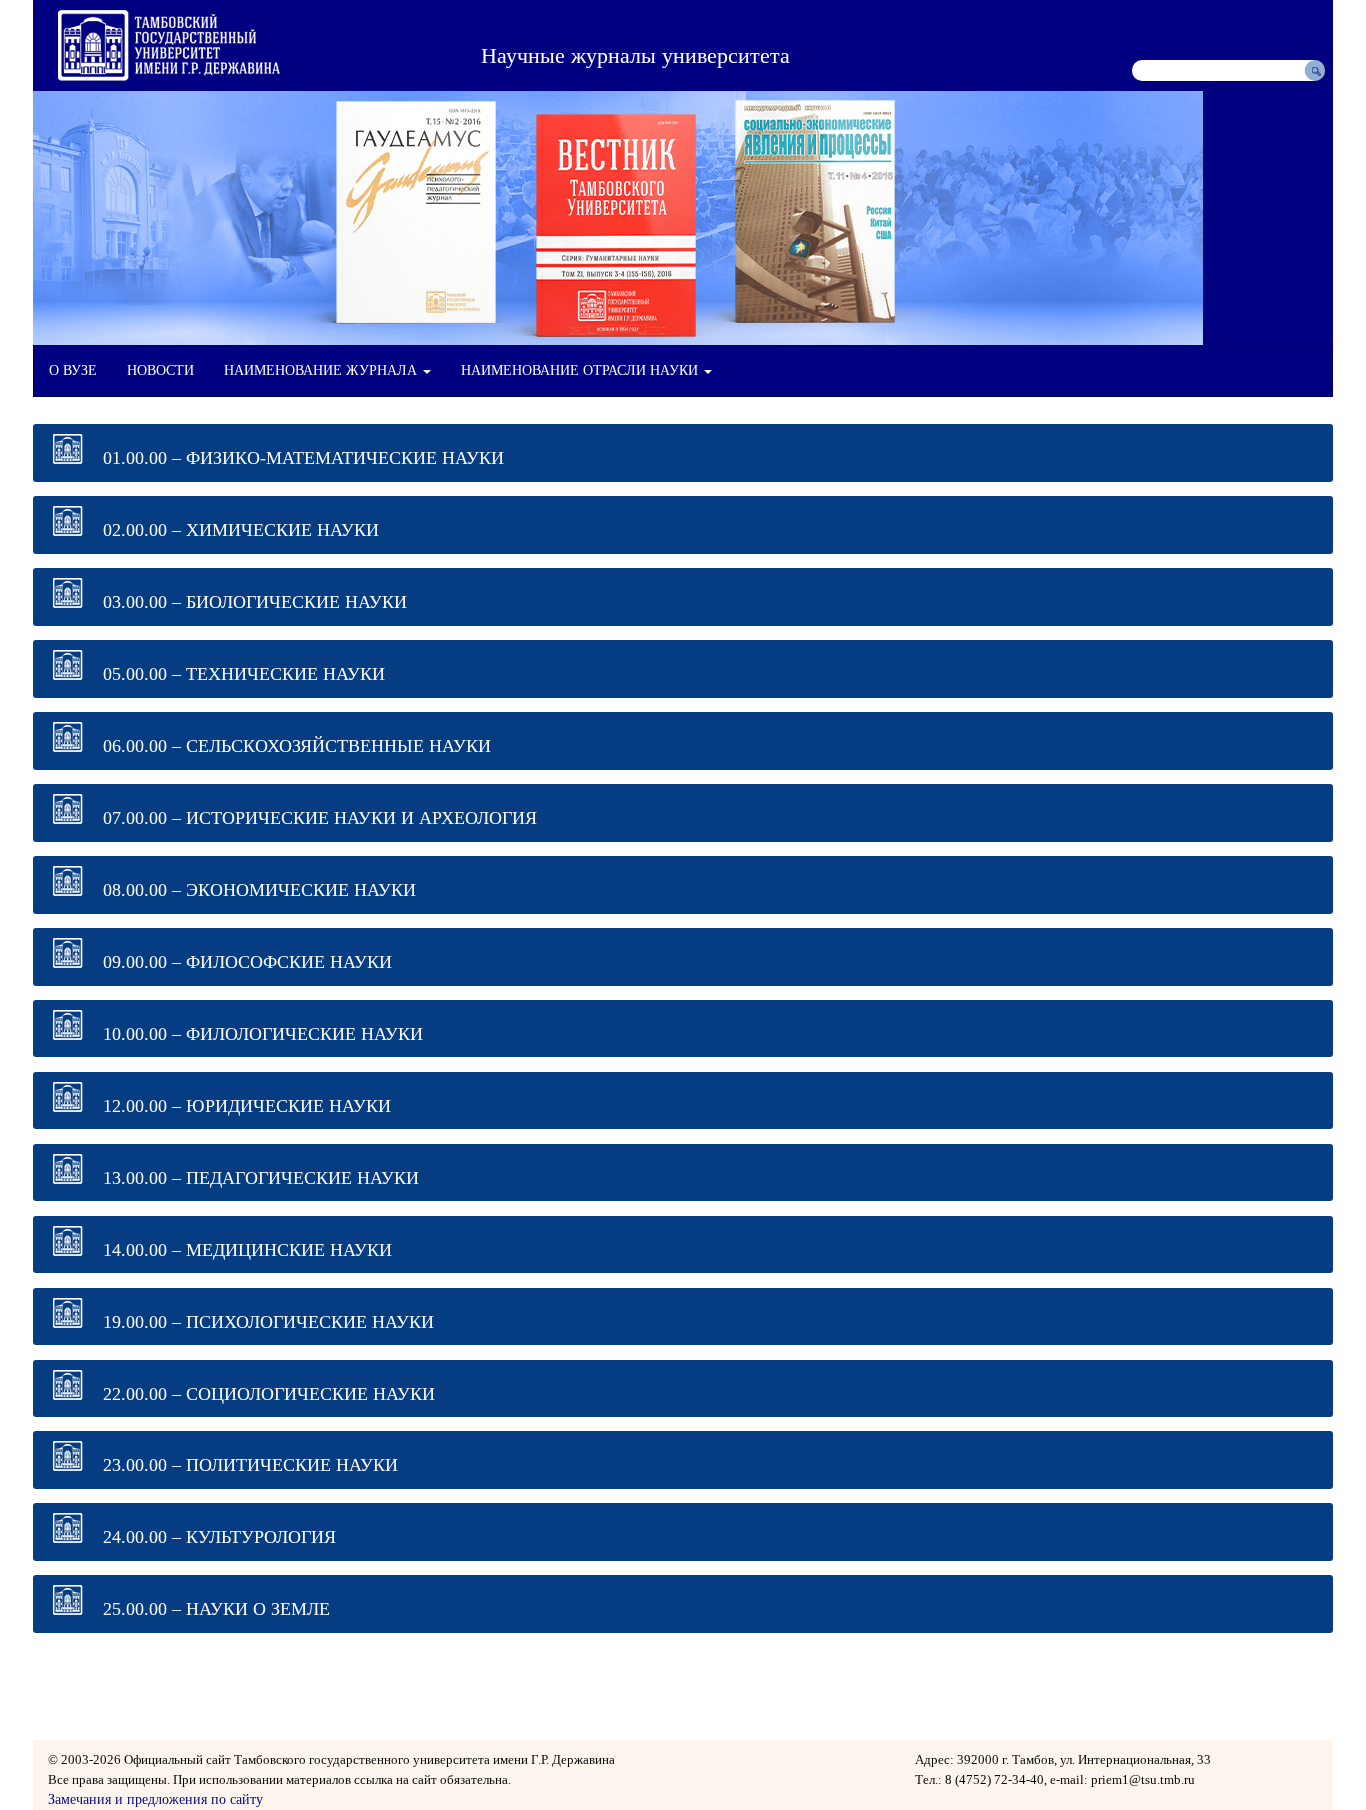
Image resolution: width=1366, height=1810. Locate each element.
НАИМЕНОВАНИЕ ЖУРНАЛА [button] (322, 370)
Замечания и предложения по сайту (155, 1799)
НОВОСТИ (160, 370)
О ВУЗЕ (73, 370)
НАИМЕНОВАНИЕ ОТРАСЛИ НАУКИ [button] (581, 370)
